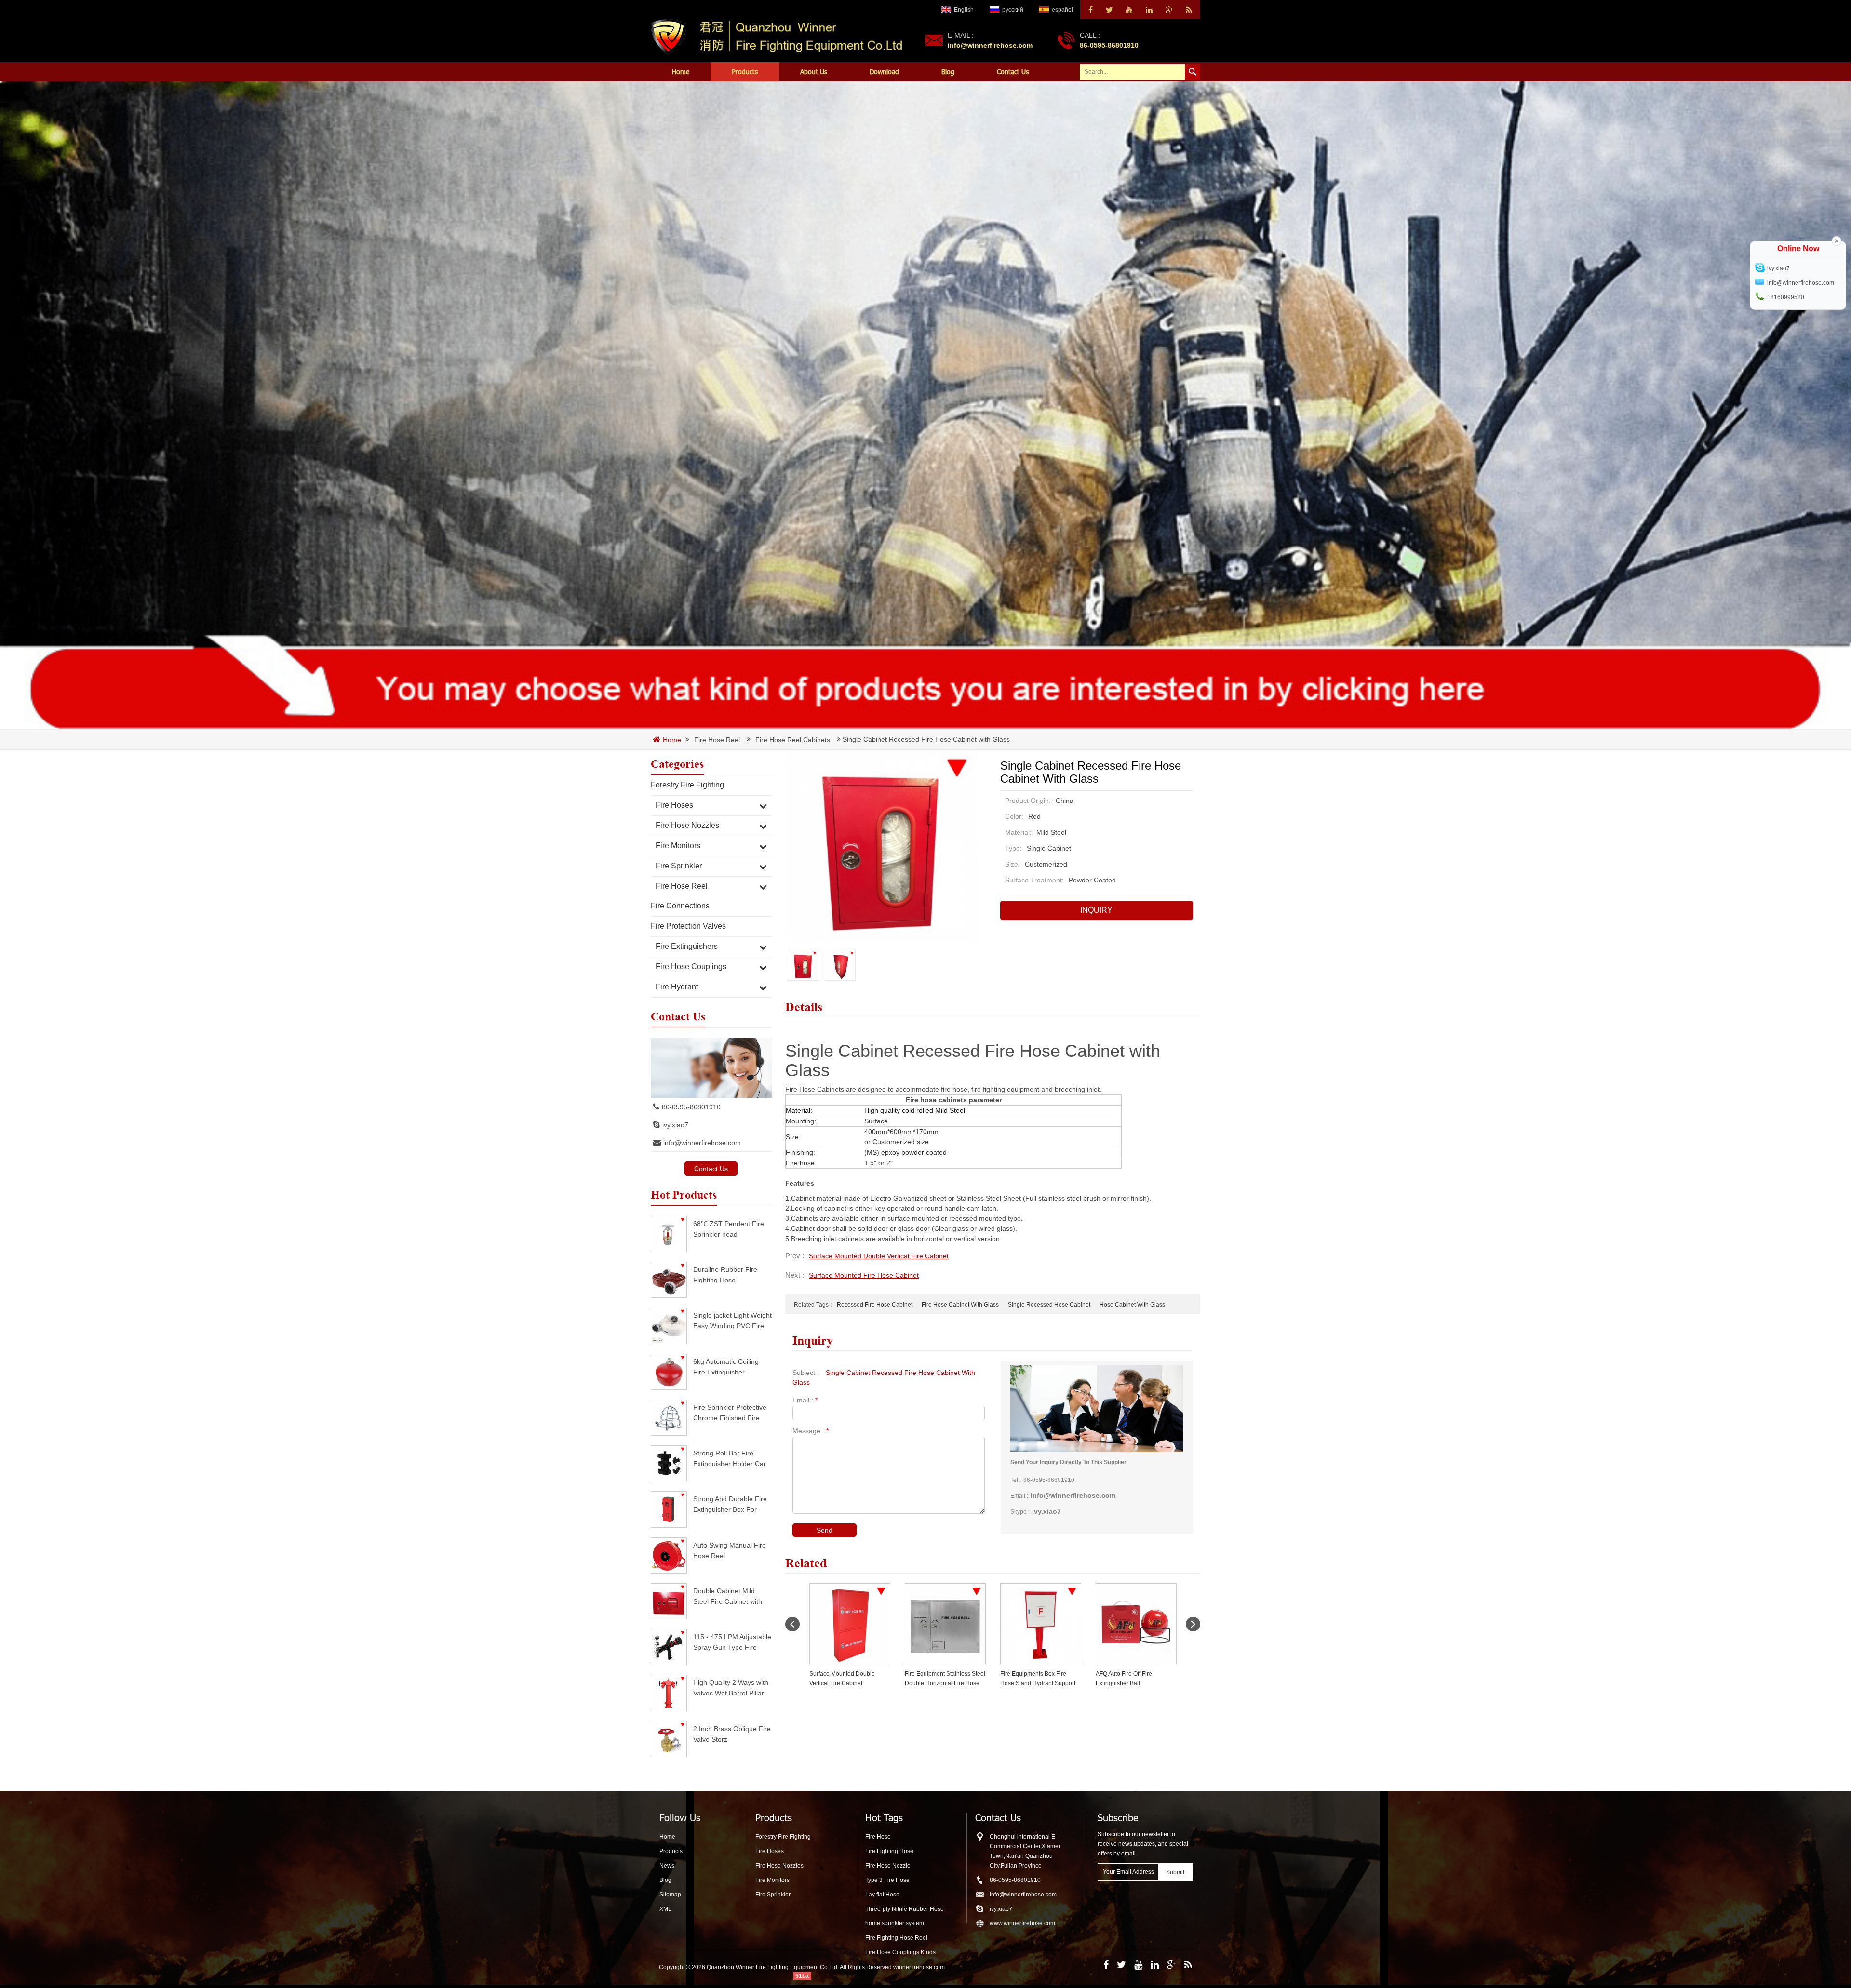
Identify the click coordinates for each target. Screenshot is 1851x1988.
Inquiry (1096, 910)
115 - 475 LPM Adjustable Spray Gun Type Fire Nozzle (732, 1642)
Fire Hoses (674, 805)
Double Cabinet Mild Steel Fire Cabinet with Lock (728, 1596)
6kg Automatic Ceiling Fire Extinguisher (726, 1367)
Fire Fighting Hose (889, 1851)
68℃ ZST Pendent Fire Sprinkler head (729, 1229)
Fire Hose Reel (717, 740)
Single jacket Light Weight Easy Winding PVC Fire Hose (732, 1320)
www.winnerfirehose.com (1022, 1923)
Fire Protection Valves (688, 926)
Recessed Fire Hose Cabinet (875, 1305)
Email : (805, 1400)
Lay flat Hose (882, 1895)
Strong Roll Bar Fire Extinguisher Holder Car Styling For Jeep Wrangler (730, 1458)
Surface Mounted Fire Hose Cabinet (864, 1275)
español (1062, 10)
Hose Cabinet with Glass (1132, 1305)
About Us (814, 72)
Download (884, 72)
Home (681, 72)
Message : (811, 1431)
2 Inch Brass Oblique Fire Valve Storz (732, 1734)
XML (665, 1909)
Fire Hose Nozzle (888, 1866)
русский (1013, 10)
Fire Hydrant (677, 987)
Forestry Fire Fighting (687, 785)
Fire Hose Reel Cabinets (793, 740)
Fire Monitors (678, 846)
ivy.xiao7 (675, 1125)
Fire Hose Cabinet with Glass (960, 1305)
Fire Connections (680, 906)
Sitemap (670, 1895)
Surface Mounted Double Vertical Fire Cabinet (879, 1256)
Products (745, 72)
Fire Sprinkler (679, 866)
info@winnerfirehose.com (990, 45)
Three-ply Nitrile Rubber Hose (905, 1909)
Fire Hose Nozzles (687, 825)
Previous (792, 1624)
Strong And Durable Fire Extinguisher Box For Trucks (730, 1504)
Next (1193, 1624)
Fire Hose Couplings (691, 967)
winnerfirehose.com (919, 1967)
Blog (948, 72)
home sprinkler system (895, 1923)
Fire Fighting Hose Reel (896, 1938)
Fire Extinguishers (687, 946)
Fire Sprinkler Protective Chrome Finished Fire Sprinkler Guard (730, 1412)
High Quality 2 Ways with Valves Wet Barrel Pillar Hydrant (731, 1688)
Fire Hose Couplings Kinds (900, 1952)
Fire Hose (878, 1837)
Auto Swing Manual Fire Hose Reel (730, 1550)
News (667, 1866)
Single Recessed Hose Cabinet (1049, 1305)
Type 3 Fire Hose (887, 1880)
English (964, 10)
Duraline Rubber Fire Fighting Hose (725, 1274)
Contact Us (1013, 72)
